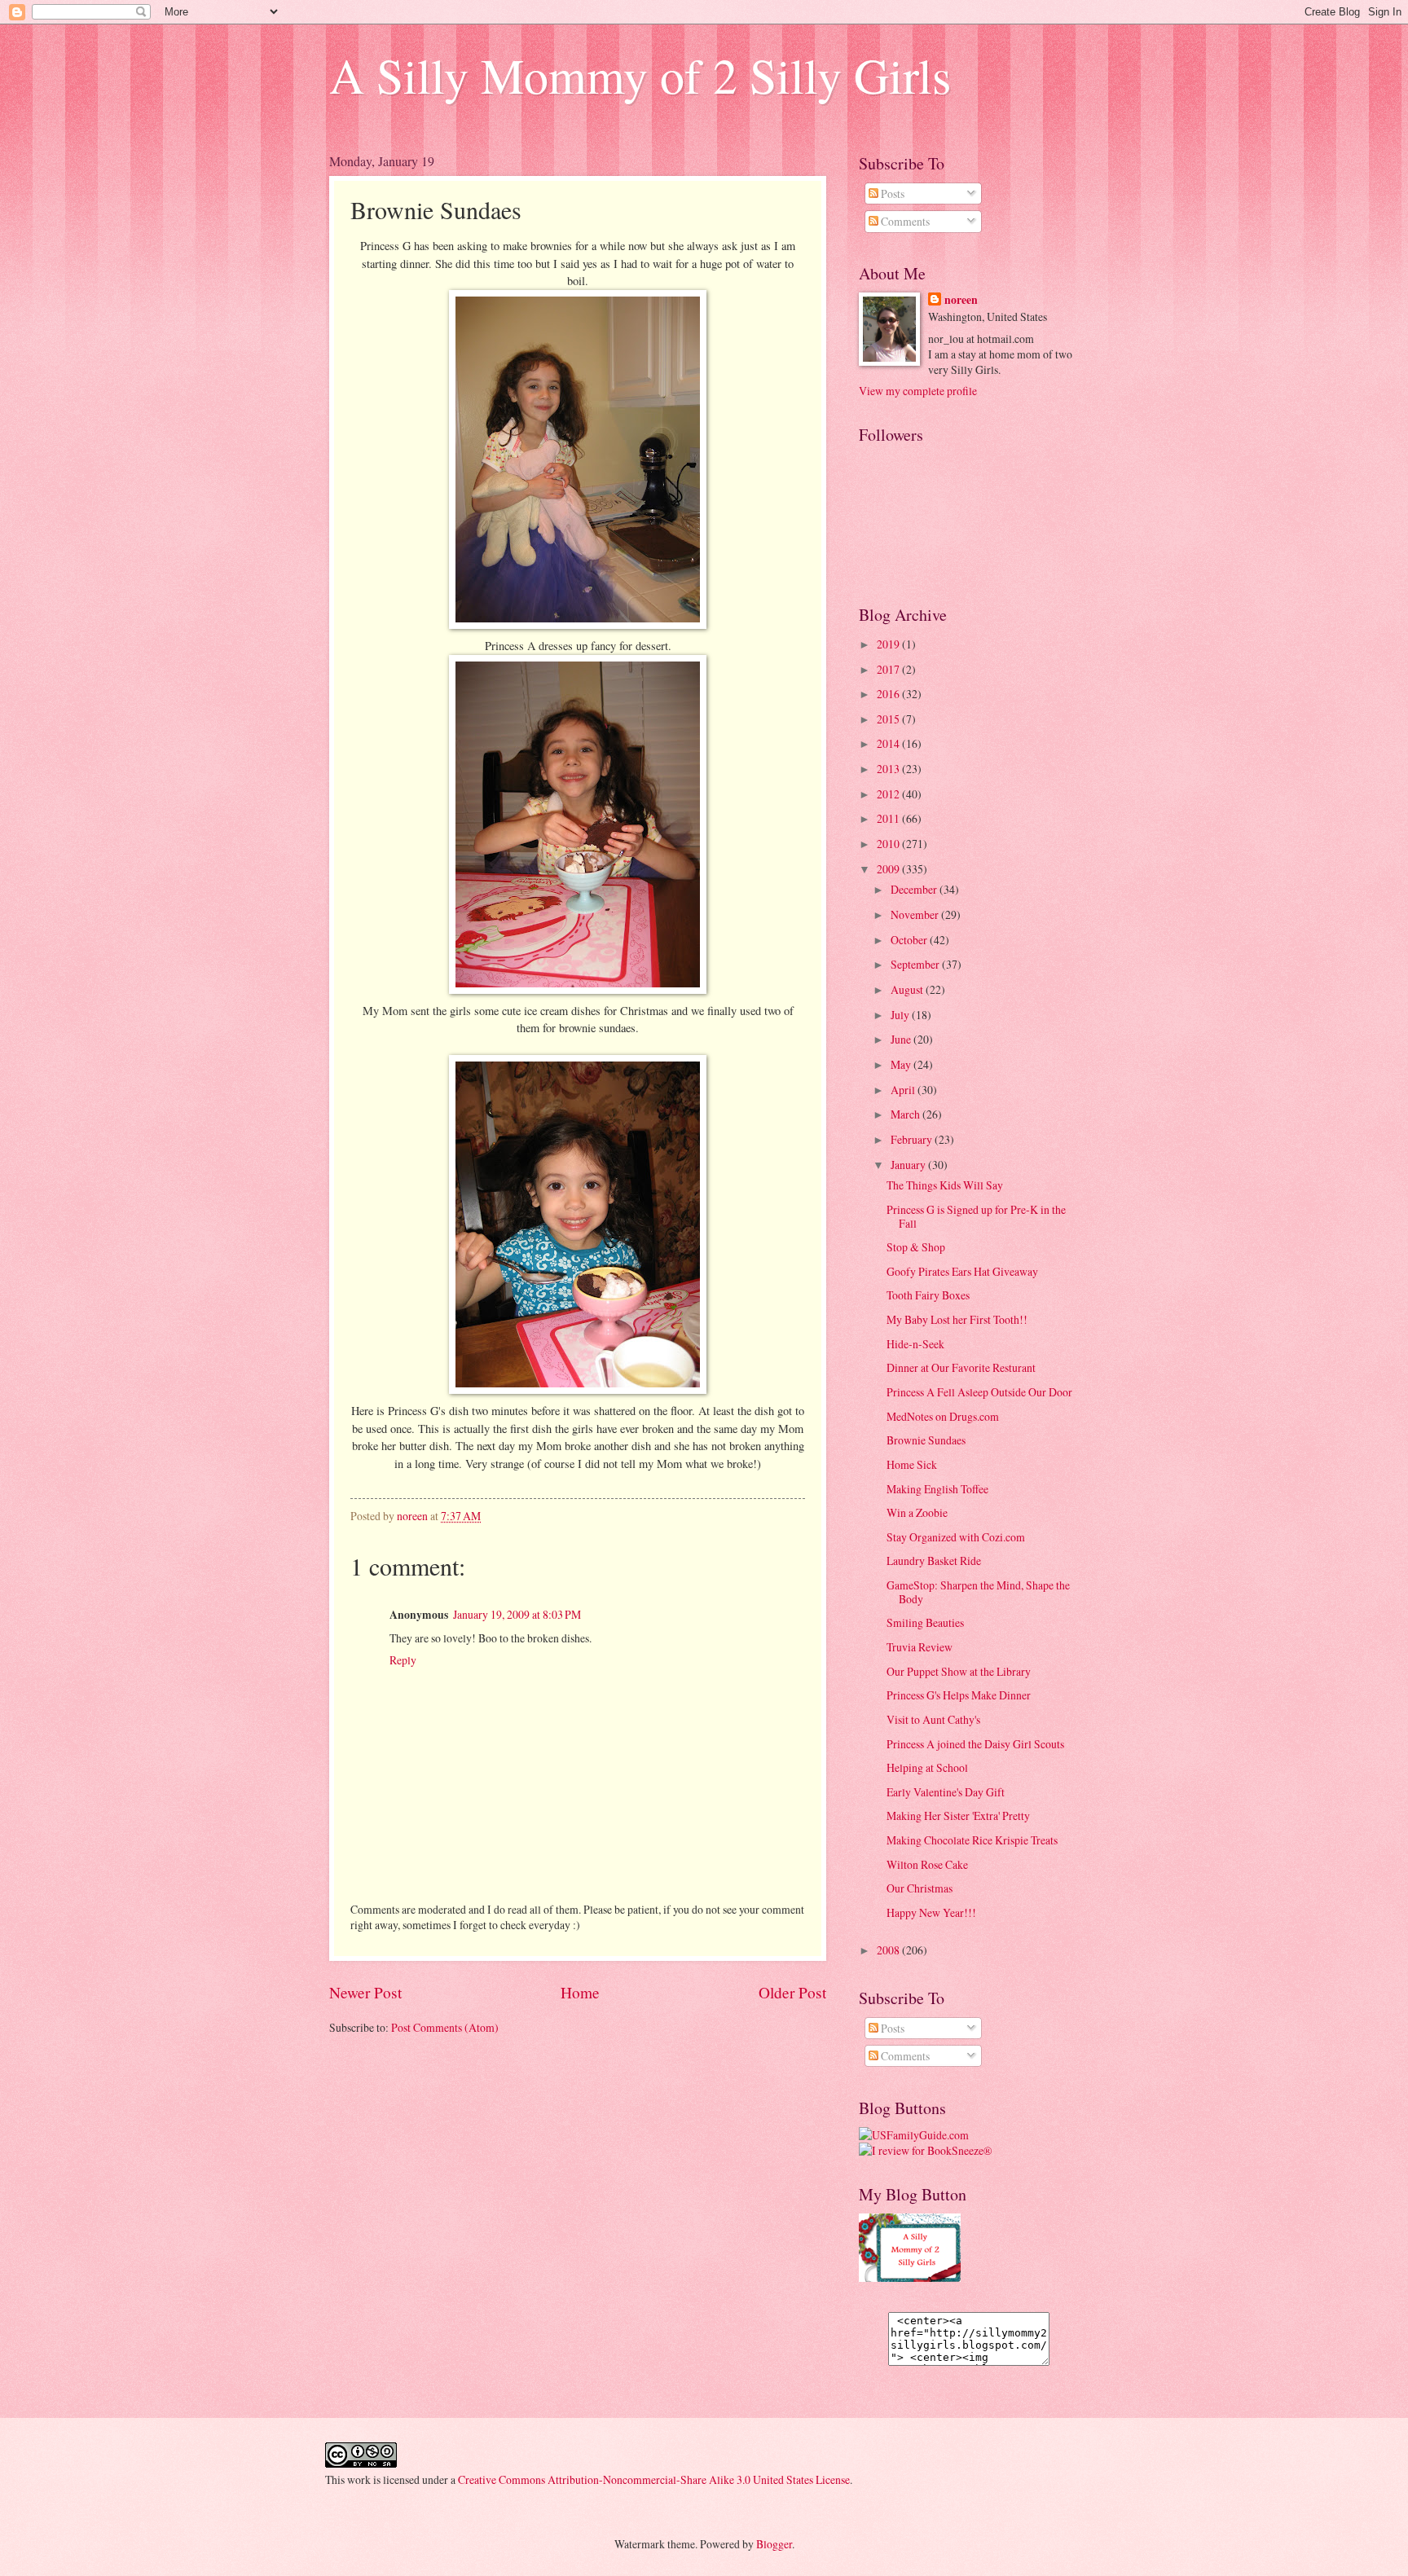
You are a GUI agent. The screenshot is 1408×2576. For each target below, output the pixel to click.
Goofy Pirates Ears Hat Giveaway (962, 1271)
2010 (889, 844)
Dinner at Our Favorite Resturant (961, 1367)
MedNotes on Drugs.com (943, 1416)
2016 (889, 694)
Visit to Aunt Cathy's (933, 1719)
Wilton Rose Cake (927, 1864)
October (910, 940)
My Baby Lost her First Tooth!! (957, 1319)
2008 (889, 1950)
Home (580, 1992)
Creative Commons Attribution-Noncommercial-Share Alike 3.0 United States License (654, 2479)
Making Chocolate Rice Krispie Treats (972, 1840)
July (901, 1015)
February (913, 1139)
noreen (961, 300)
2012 (889, 794)
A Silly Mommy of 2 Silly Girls (640, 75)
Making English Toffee (937, 1489)
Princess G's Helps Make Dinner (959, 1695)
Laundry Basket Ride (934, 1561)
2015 (889, 719)
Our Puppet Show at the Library (959, 1671)
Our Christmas (920, 1888)
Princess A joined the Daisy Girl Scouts (975, 1744)
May (902, 1064)
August (908, 989)
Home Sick (912, 1464)
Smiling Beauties (925, 1622)
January (909, 1165)
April (904, 1090)
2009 (889, 869)
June (902, 1039)
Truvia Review (920, 1647)
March (906, 1114)
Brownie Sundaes (926, 1440)
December (915, 889)
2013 (889, 769)
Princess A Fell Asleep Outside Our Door (979, 1392)
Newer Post (365, 1992)
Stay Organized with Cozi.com (956, 1537)
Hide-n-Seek (915, 1344)
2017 (889, 669)
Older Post (792, 1992)
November (916, 914)
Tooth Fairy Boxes (928, 1295)
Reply (403, 1660)
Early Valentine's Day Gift (946, 1792)
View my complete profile (918, 391)
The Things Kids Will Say (945, 1185)
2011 (889, 818)
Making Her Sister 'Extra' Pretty (958, 1816)
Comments (904, 221)
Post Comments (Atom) (445, 2027)
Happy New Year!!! (931, 1912)
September (916, 964)
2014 (889, 743)
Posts (891, 193)
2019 (889, 644)
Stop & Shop (916, 1247)
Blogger (774, 2544)
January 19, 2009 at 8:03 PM (517, 1614)
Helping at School (927, 1767)
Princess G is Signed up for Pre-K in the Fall (976, 1216)
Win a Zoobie (917, 1512)
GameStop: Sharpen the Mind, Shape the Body (978, 1592)
